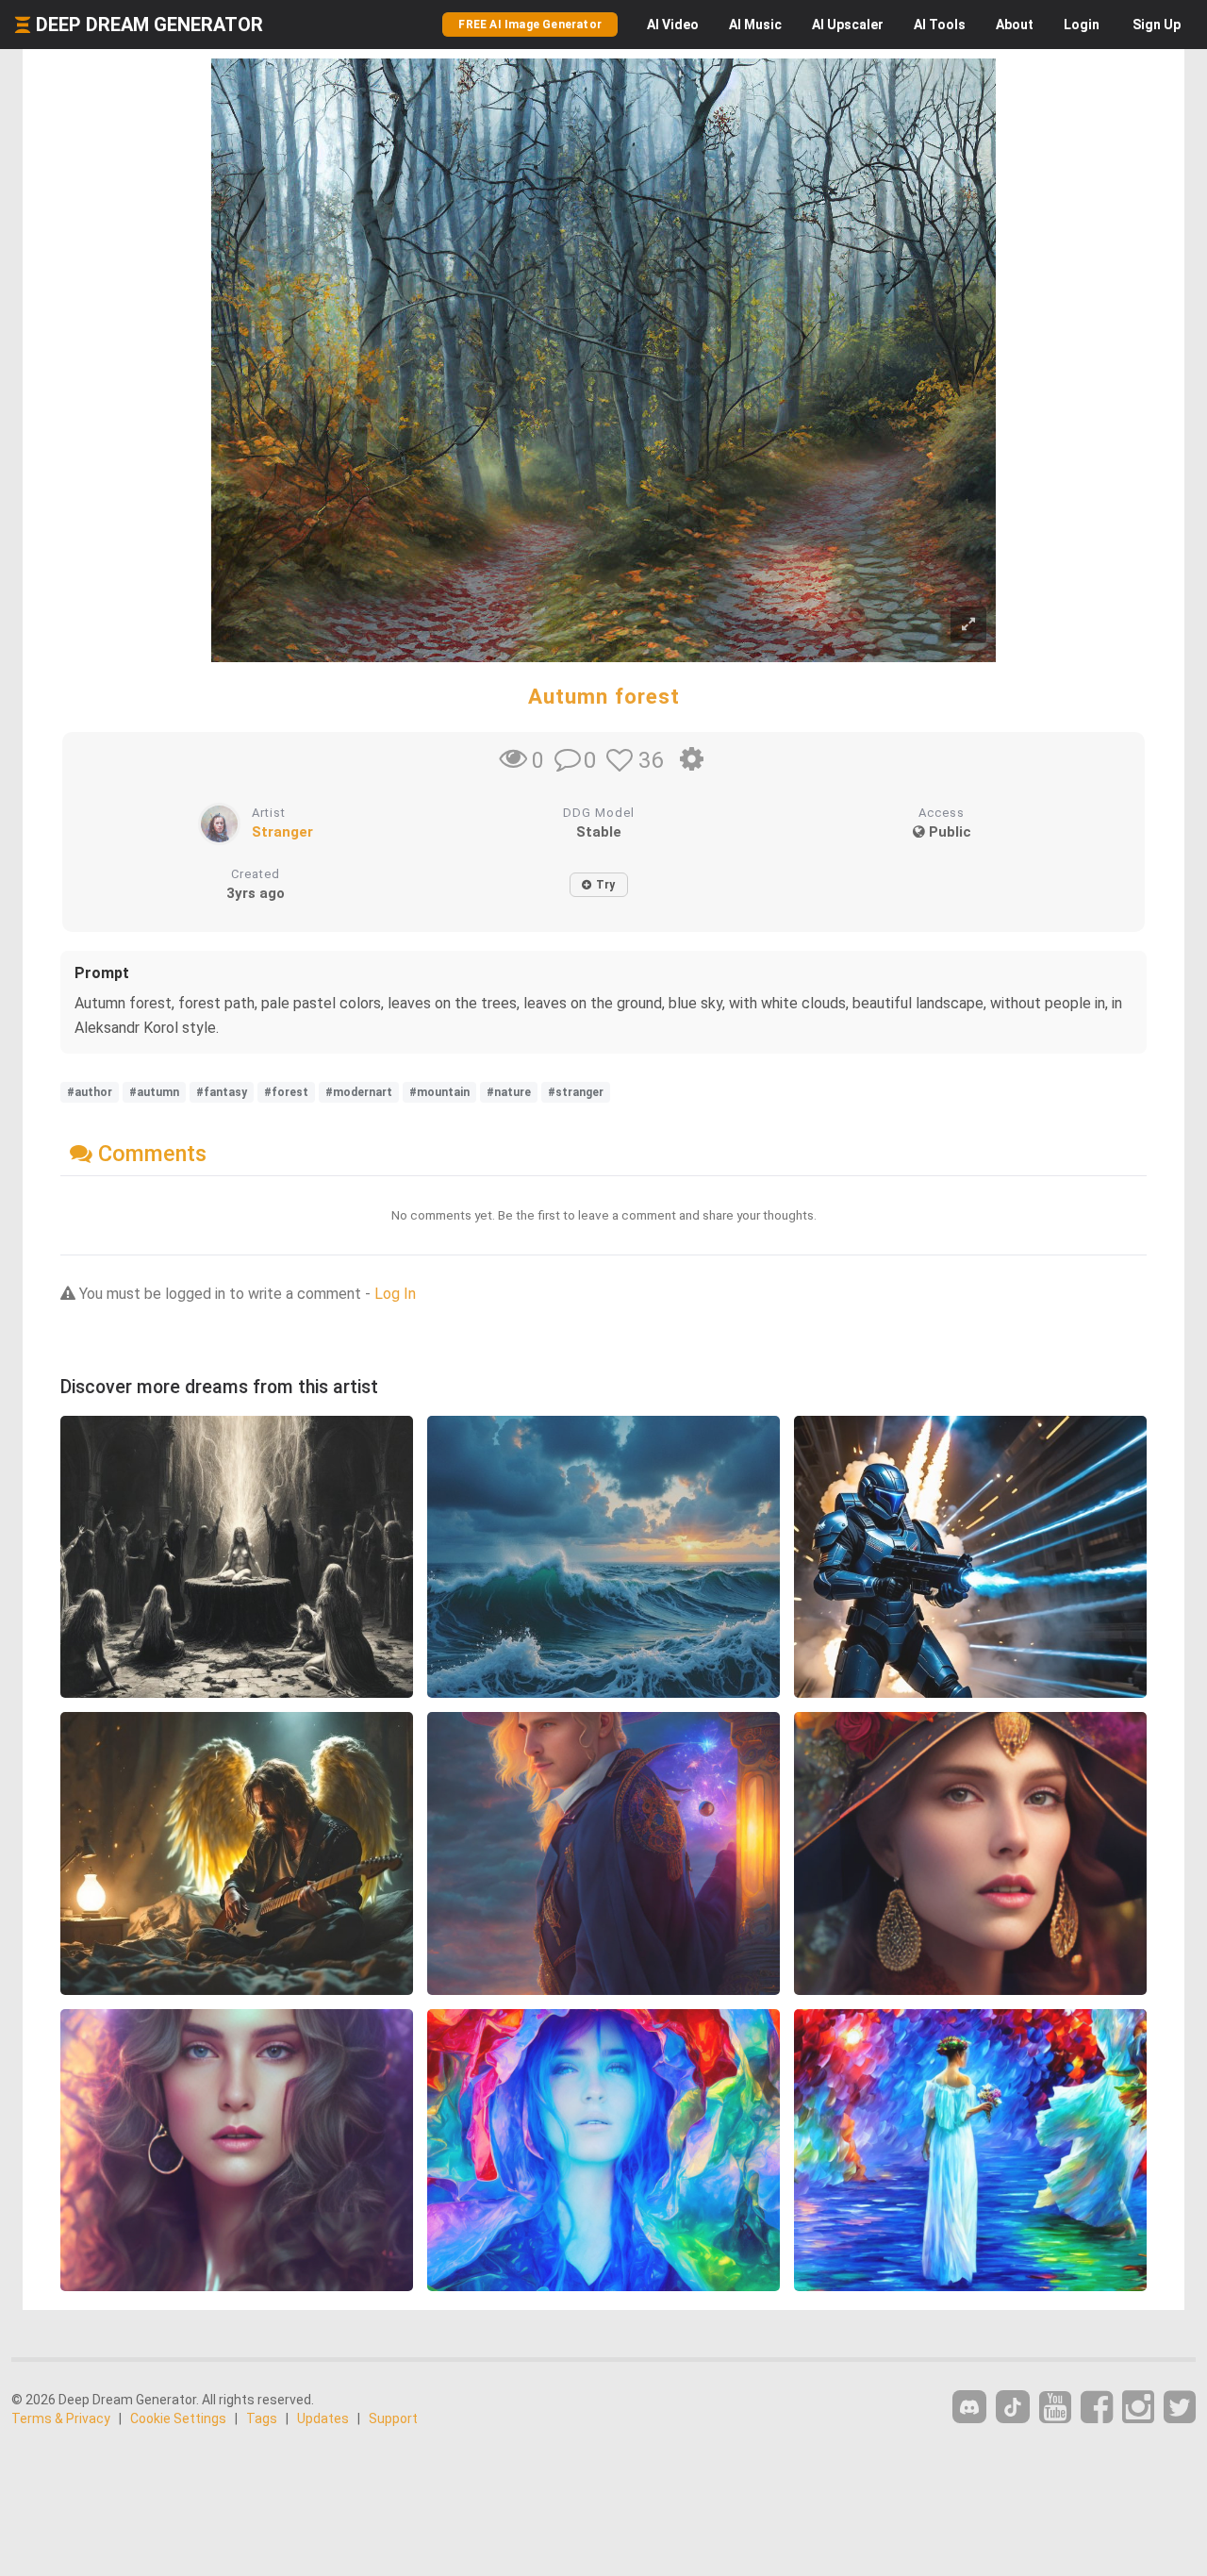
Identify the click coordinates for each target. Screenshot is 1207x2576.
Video (673, 25)
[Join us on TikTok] (1013, 2407)
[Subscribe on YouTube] (1055, 2408)
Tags (262, 2418)
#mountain (439, 1092)
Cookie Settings (178, 2418)
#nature (509, 1092)
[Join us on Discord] (969, 2407)
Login (1082, 25)
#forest (286, 1092)
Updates (323, 2418)
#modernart (359, 1092)
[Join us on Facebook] (1097, 2408)
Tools (940, 25)
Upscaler (848, 25)
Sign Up (1157, 25)
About (1015, 25)
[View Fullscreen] (968, 625)
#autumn (154, 1092)
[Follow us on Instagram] (1138, 2408)
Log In (395, 1294)
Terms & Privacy (61, 2418)
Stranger (282, 832)
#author (90, 1092)
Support (393, 2418)
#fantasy (222, 1092)
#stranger (576, 1092)
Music (755, 25)
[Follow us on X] (1180, 2408)
